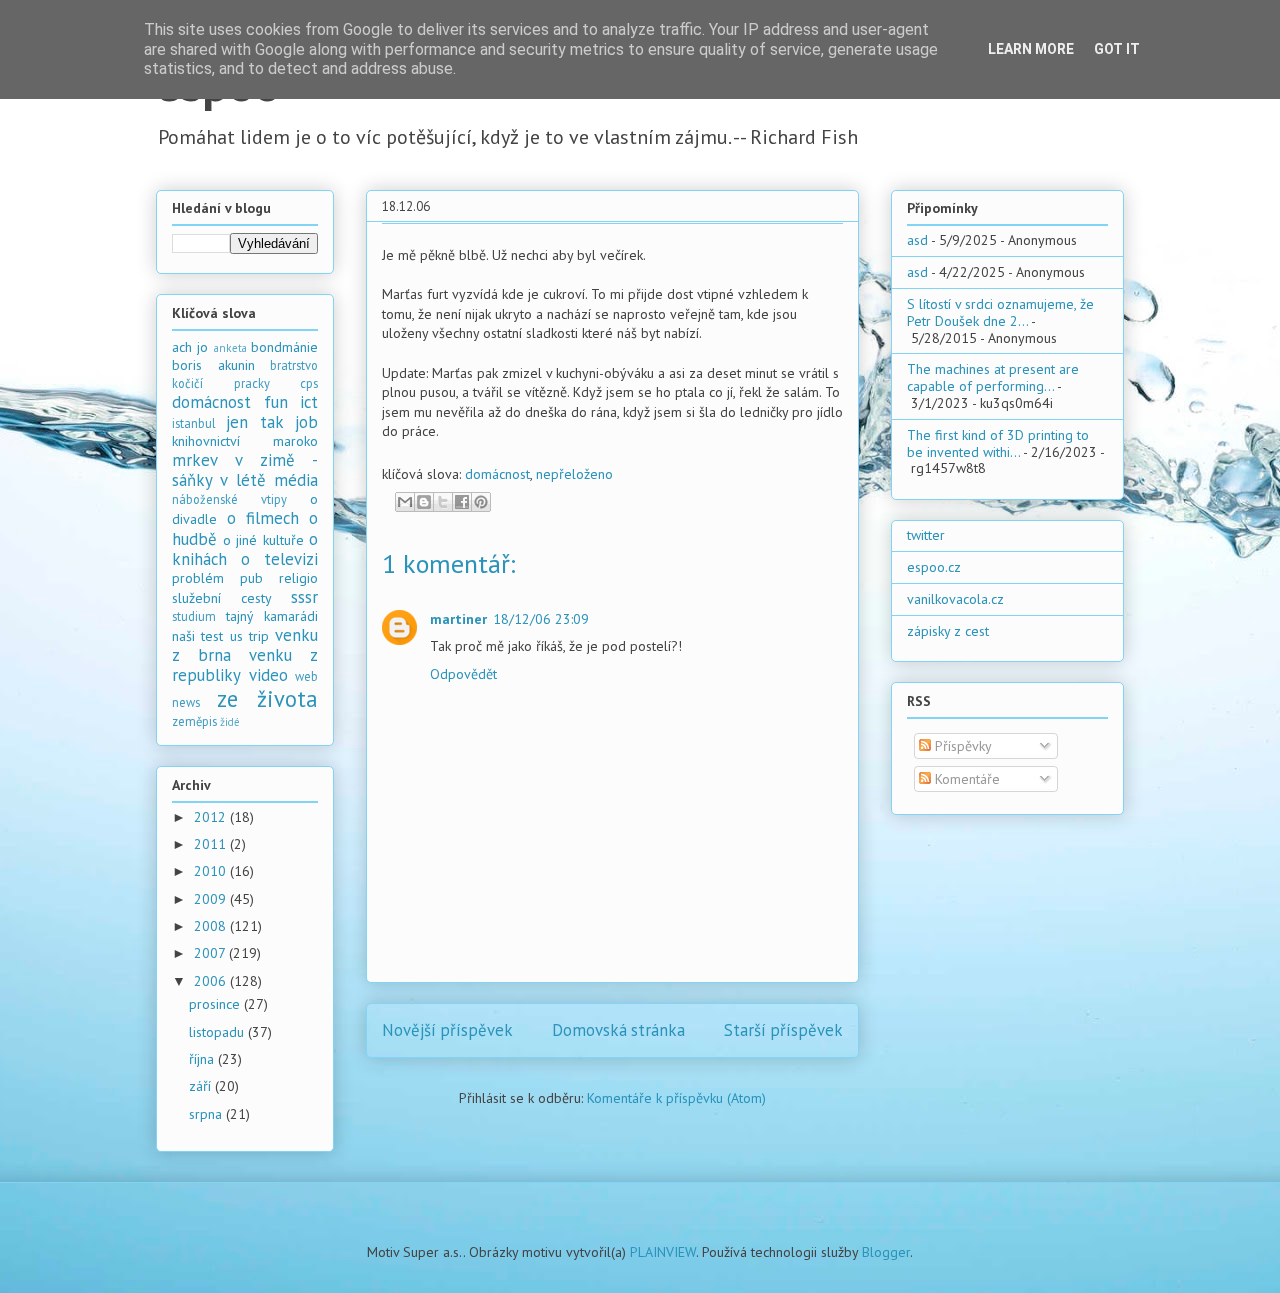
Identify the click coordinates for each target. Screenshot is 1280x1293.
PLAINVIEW (663, 1252)
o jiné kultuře (263, 540)
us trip (249, 636)
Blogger (886, 1252)
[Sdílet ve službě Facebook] (462, 502)
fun (276, 402)
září (202, 1086)
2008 (212, 926)
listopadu (218, 1032)
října (203, 1059)
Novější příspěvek (447, 1030)
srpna (207, 1114)
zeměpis (194, 721)
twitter (926, 535)
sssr (304, 597)
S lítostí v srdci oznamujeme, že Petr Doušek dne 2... (1000, 312)
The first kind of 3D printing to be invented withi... (998, 443)
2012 (212, 817)
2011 (212, 844)
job (306, 422)
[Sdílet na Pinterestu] (481, 502)
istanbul (194, 423)
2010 (212, 871)
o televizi (279, 559)
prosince (216, 1004)
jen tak (254, 422)
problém (198, 578)
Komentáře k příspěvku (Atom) (676, 1098)
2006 (212, 981)
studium (194, 616)
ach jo (190, 347)
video (268, 675)
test (212, 636)
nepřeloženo (574, 474)
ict (309, 402)
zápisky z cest (948, 631)
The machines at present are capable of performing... (993, 377)
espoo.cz (934, 567)
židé (230, 722)
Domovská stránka (618, 1030)
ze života (268, 698)
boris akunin (213, 365)
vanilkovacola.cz (955, 599)
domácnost (497, 474)
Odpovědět (463, 674)
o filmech (263, 518)
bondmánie (284, 347)
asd (917, 240)
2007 (211, 953)
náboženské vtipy (229, 499)
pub (251, 578)
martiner (458, 619)
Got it (1117, 49)
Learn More (1031, 49)
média (296, 480)
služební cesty (222, 598)
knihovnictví (206, 441)
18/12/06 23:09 (541, 619)
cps (309, 383)
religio (298, 578)
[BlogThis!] (424, 502)
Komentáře (965, 779)
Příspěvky (961, 746)
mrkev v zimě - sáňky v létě (245, 470)
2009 (212, 899)
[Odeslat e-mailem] (405, 502)
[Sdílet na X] (443, 502)
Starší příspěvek (783, 1030)
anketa (230, 348)
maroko (295, 441)
